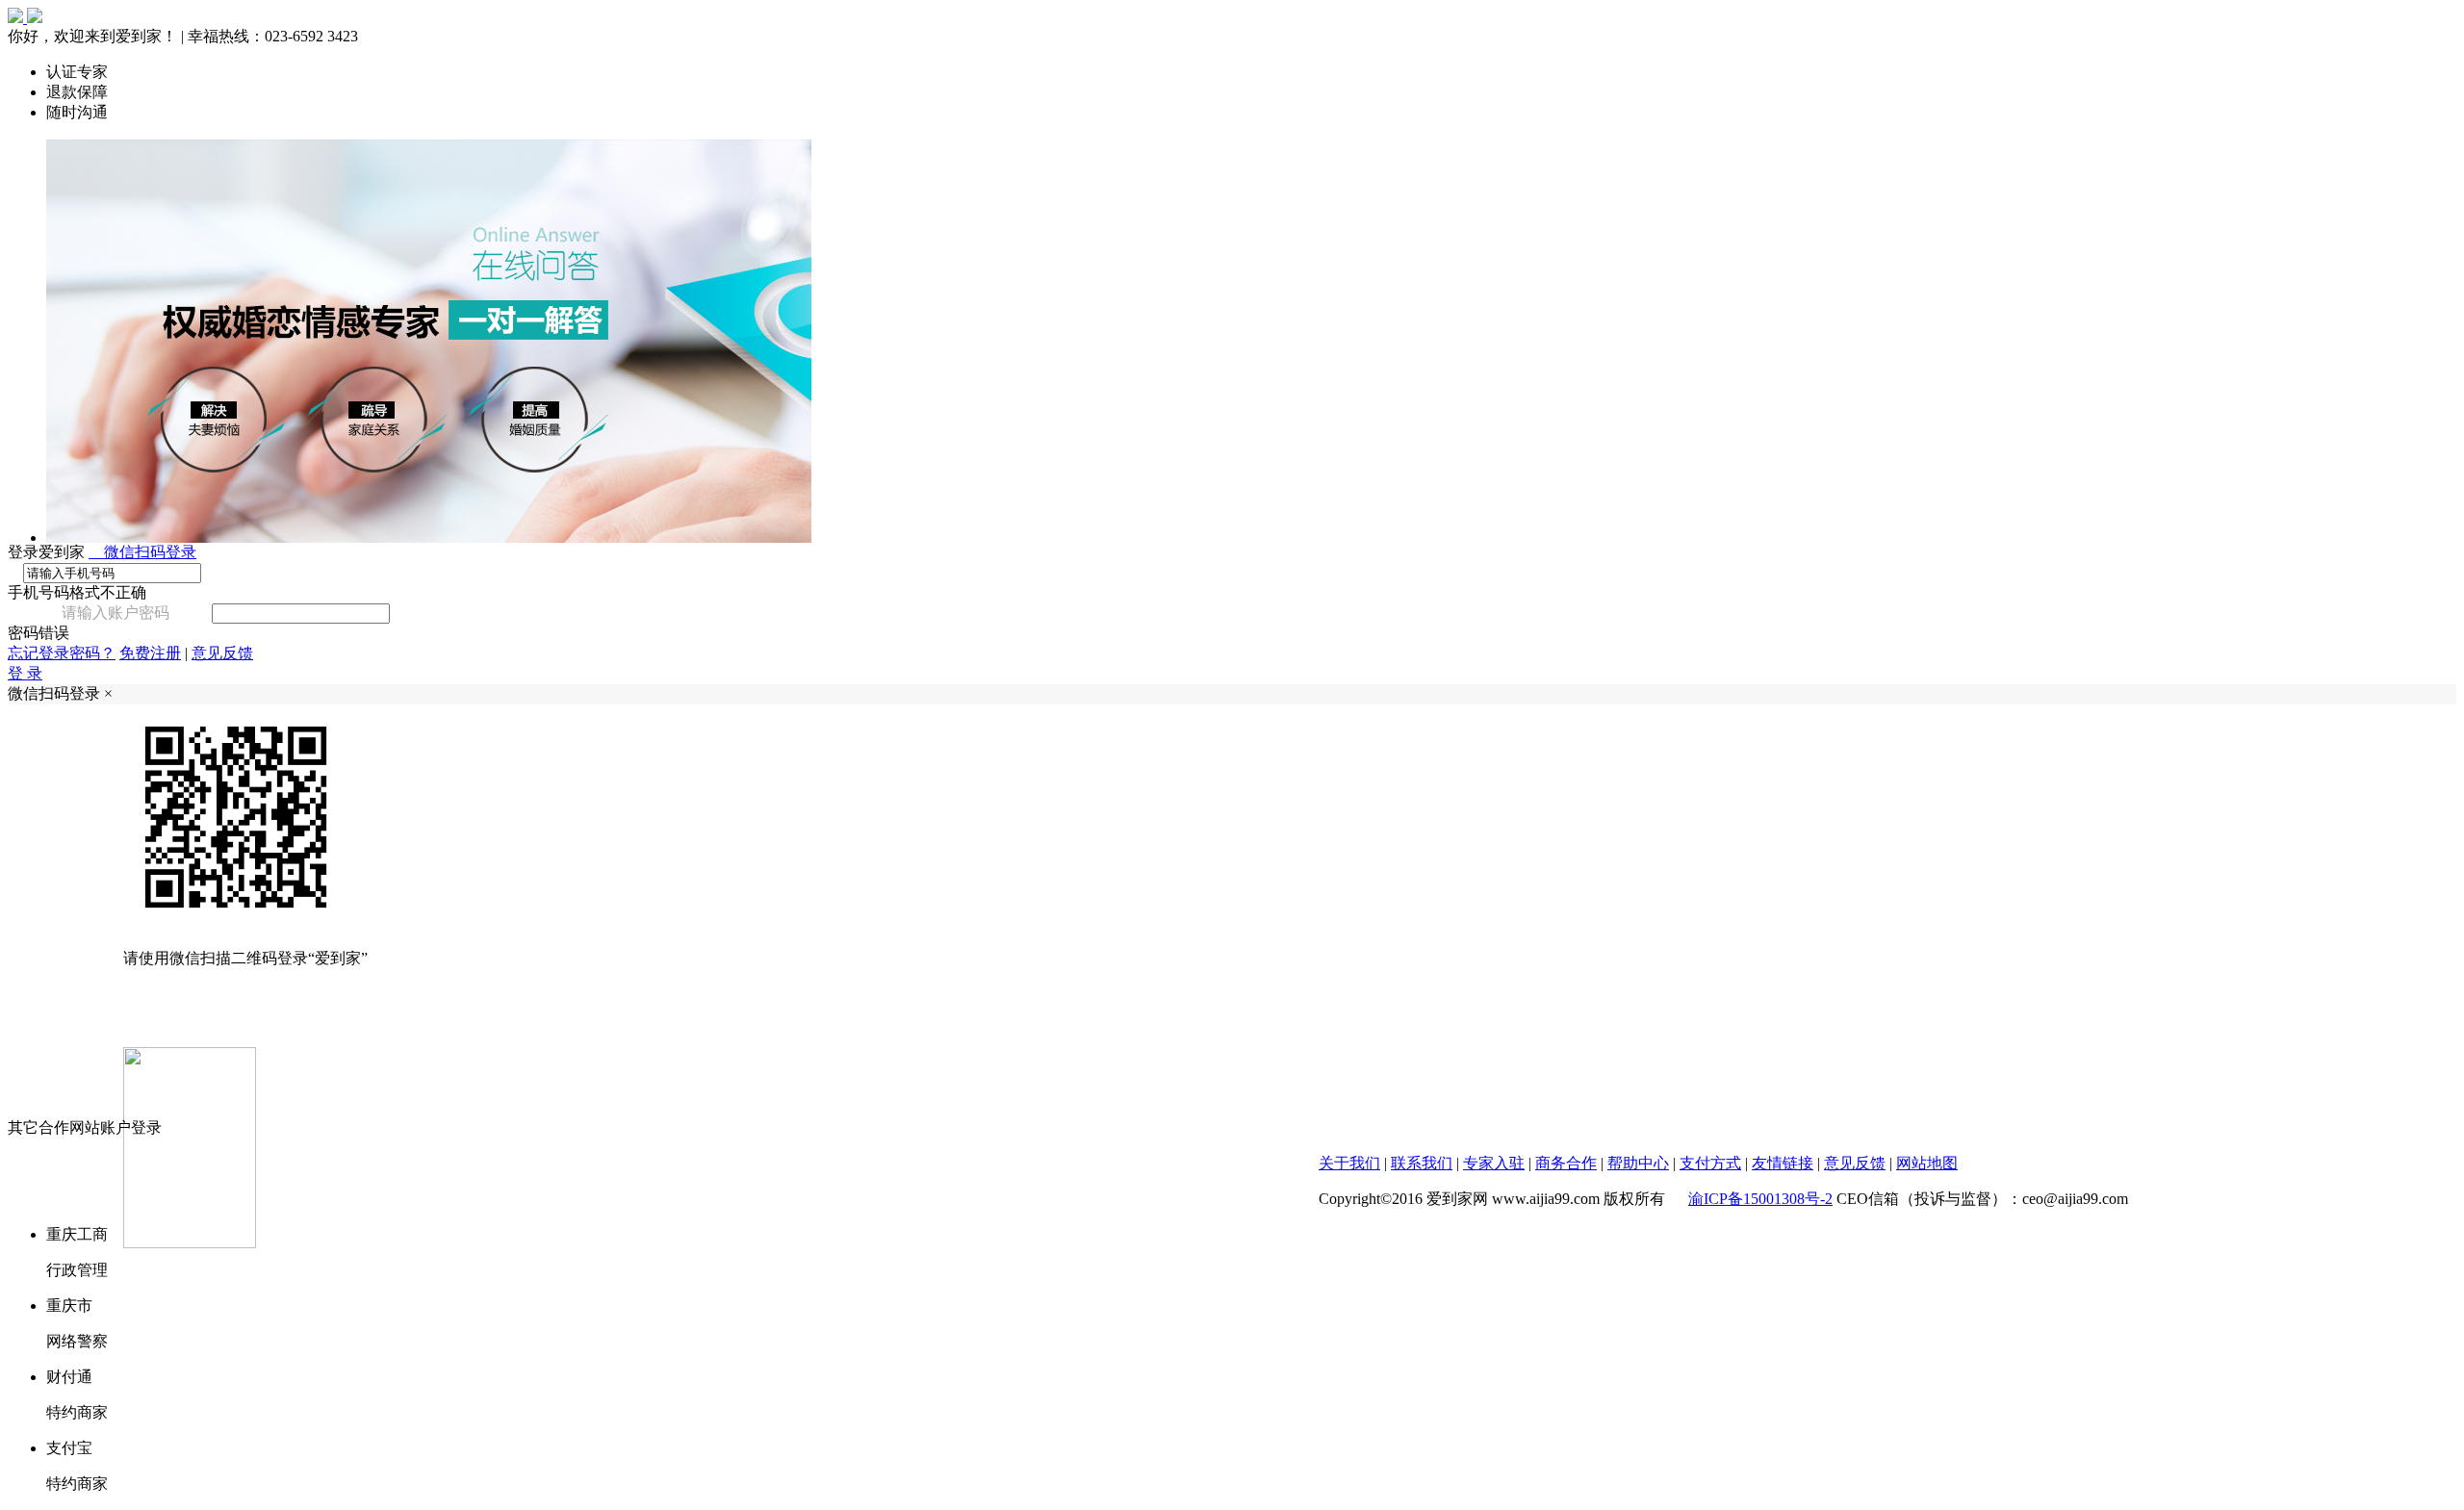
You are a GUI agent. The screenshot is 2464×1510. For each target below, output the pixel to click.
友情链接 (1783, 1163)
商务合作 (1566, 1163)
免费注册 (150, 653)
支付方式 (1710, 1163)
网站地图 (1927, 1163)
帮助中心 (1638, 1163)
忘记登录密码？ (62, 653)
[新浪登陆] (1299, 1173)
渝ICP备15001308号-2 (1760, 1199)
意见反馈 (222, 653)
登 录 (25, 673)
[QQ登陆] (1251, 1173)
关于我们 (1349, 1163)
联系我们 (1422, 1163)
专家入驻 (1494, 1163)
